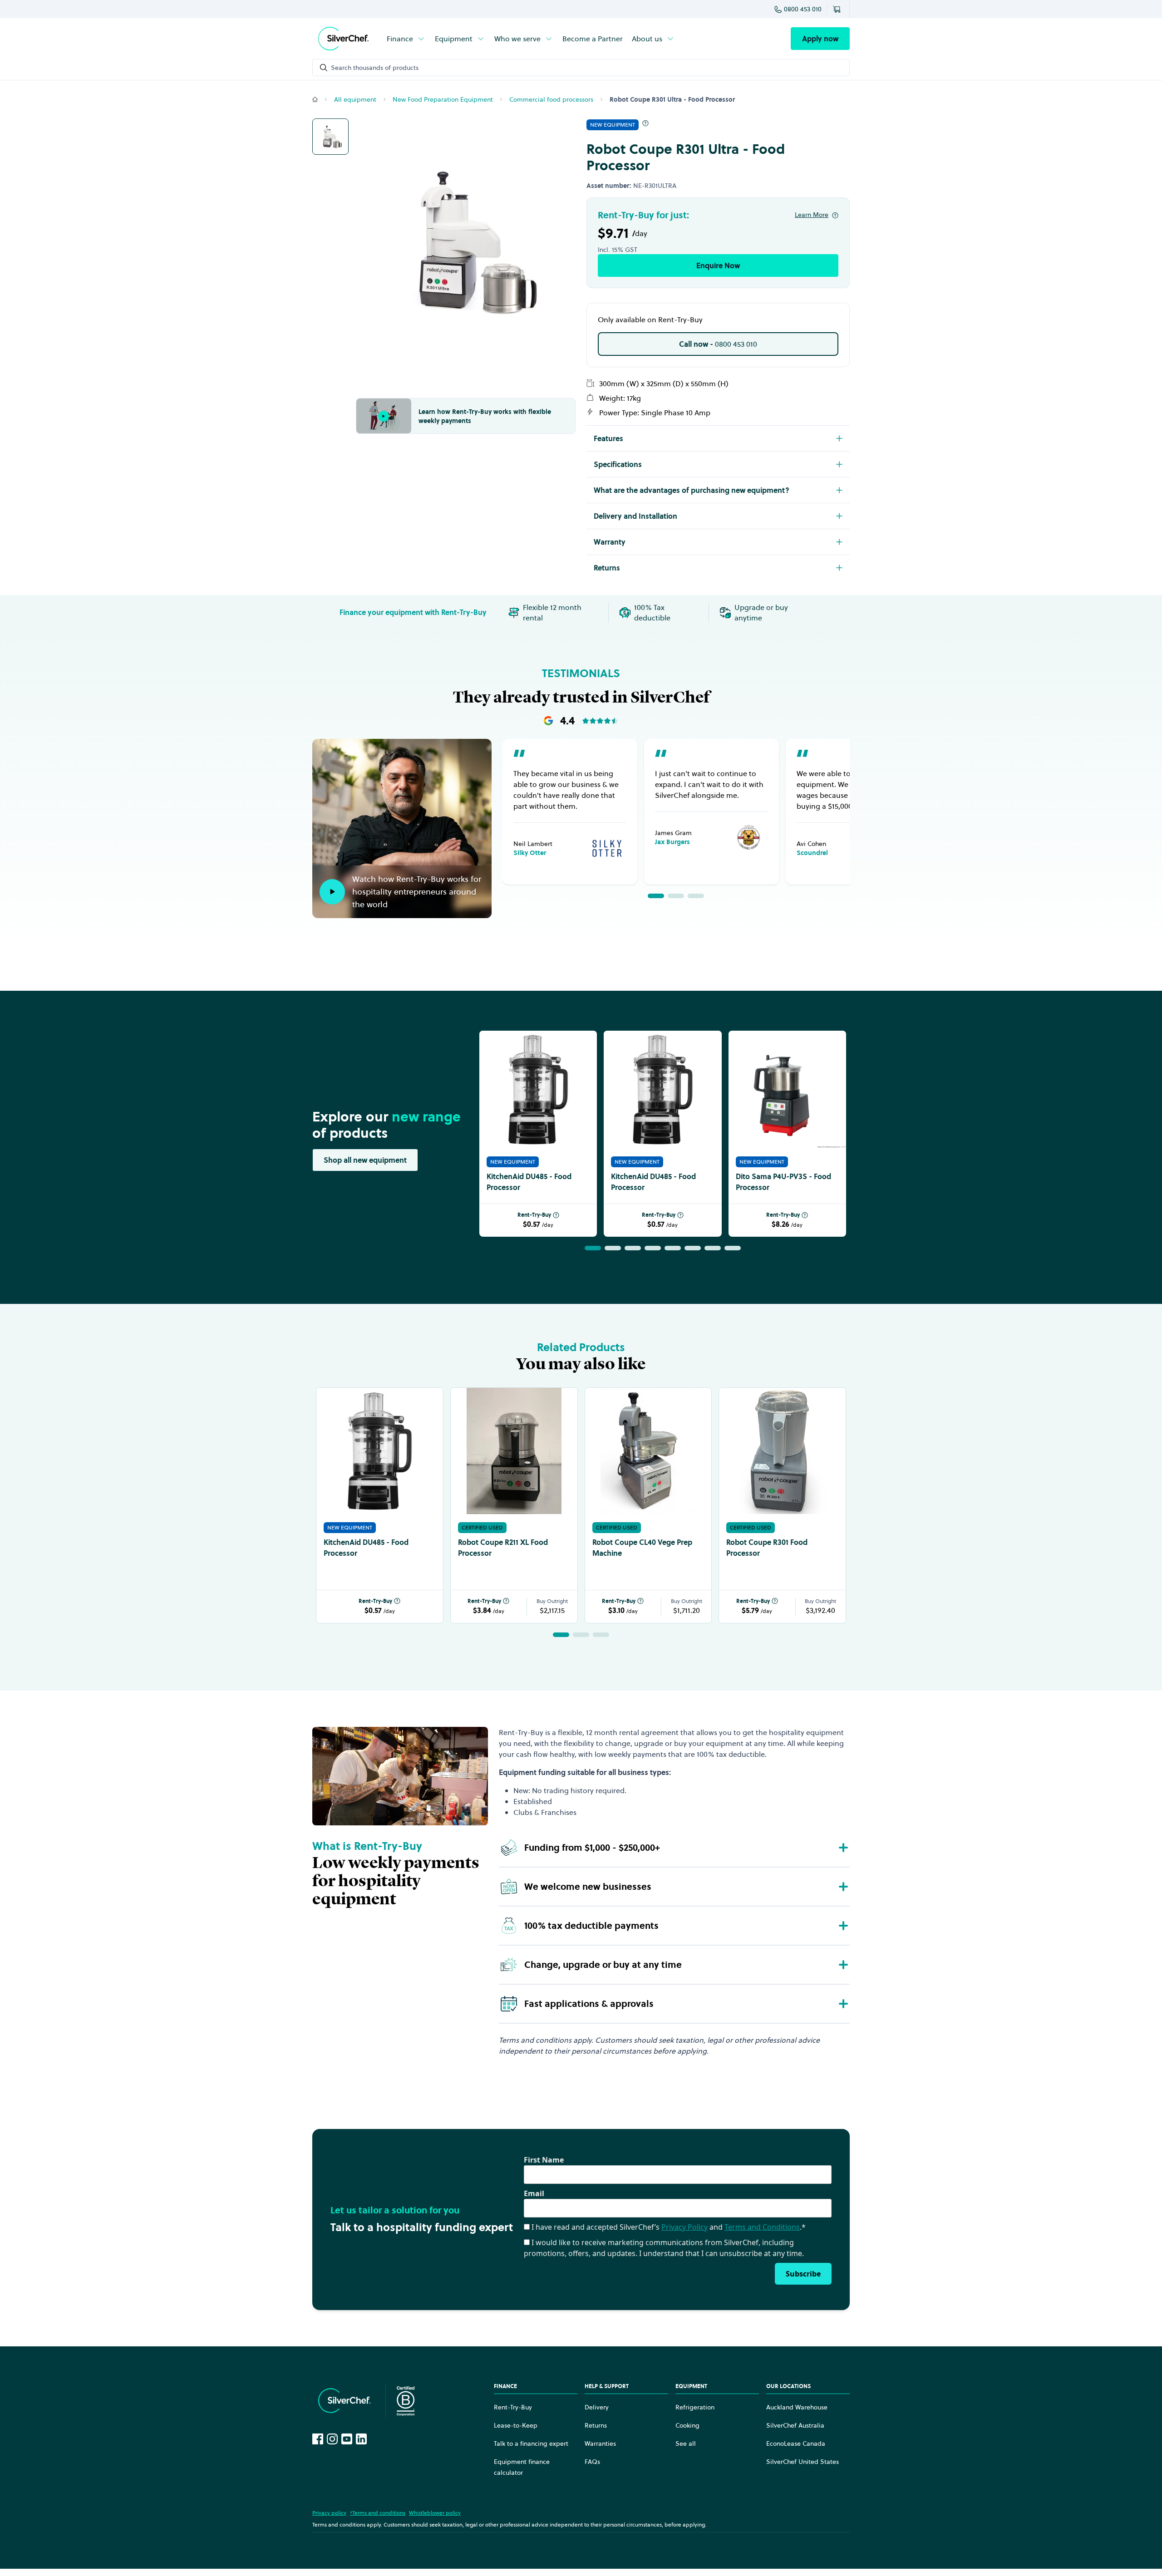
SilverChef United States (803, 2462)
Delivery (597, 2407)
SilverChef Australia (795, 2425)
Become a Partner (593, 39)
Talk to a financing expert (531, 2443)
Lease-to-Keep (516, 2425)
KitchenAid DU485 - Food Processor (529, 1182)
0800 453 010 (803, 9)
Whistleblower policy (435, 2513)
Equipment (454, 39)
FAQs (592, 2462)
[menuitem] (406, 39)
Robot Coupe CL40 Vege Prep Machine (642, 1548)
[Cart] (838, 9)
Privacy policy (329, 2513)
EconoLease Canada (796, 2443)
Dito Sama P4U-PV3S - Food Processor (783, 1182)
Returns (596, 2425)
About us (647, 39)
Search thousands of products (375, 68)
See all (686, 2443)
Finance (400, 39)
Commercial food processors (551, 99)
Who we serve (517, 39)
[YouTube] (347, 2439)
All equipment (355, 99)
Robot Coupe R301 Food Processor (767, 1548)
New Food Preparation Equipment (443, 99)
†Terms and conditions (378, 2513)
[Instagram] (332, 2439)
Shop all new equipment (365, 1160)
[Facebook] (318, 2439)
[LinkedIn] (361, 2439)
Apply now (820, 39)
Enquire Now (718, 265)
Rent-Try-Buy (534, 1215)
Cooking (687, 2425)
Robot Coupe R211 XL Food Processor (503, 1548)
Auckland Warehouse (797, 2407)
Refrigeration (695, 2407)
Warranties (600, 2443)
